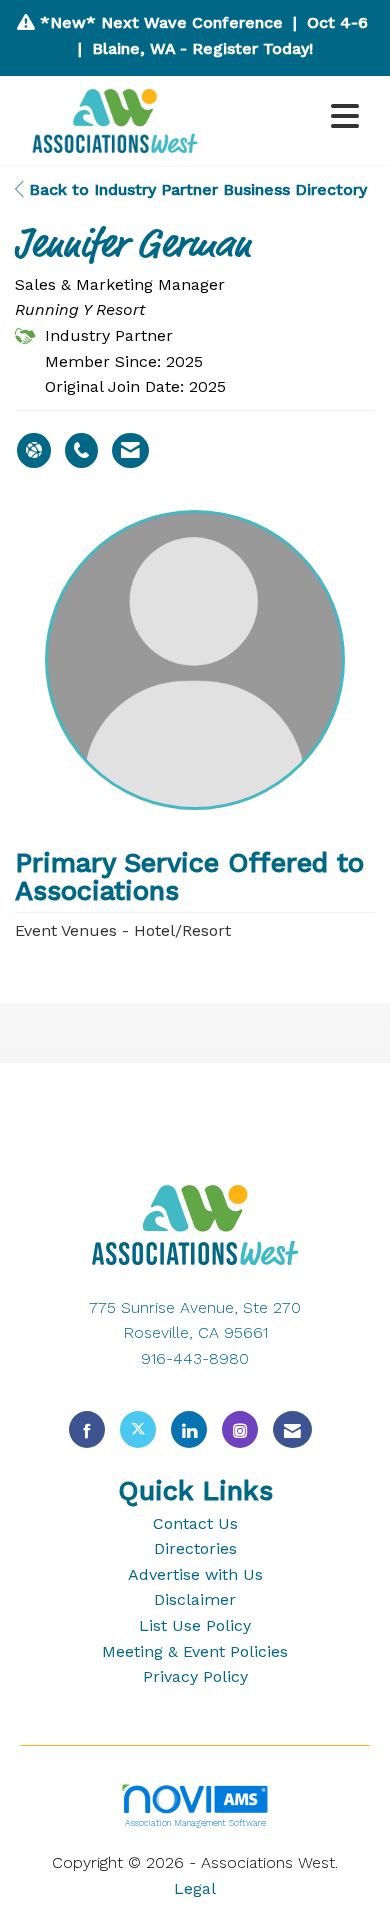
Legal (195, 1888)
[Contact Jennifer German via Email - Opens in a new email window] (130, 451)
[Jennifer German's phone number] (81, 451)
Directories (195, 1548)
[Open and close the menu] (292, 117)
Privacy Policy (195, 1676)
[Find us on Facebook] (87, 1429)
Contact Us (195, 1523)
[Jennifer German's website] (34, 451)
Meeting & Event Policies (195, 1651)
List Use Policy (195, 1625)
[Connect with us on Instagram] (240, 1429)
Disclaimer (195, 1599)
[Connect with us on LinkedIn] (189, 1429)
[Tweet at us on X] (138, 1429)
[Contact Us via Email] (292, 1429)
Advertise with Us (195, 1574)
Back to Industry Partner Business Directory (195, 189)
